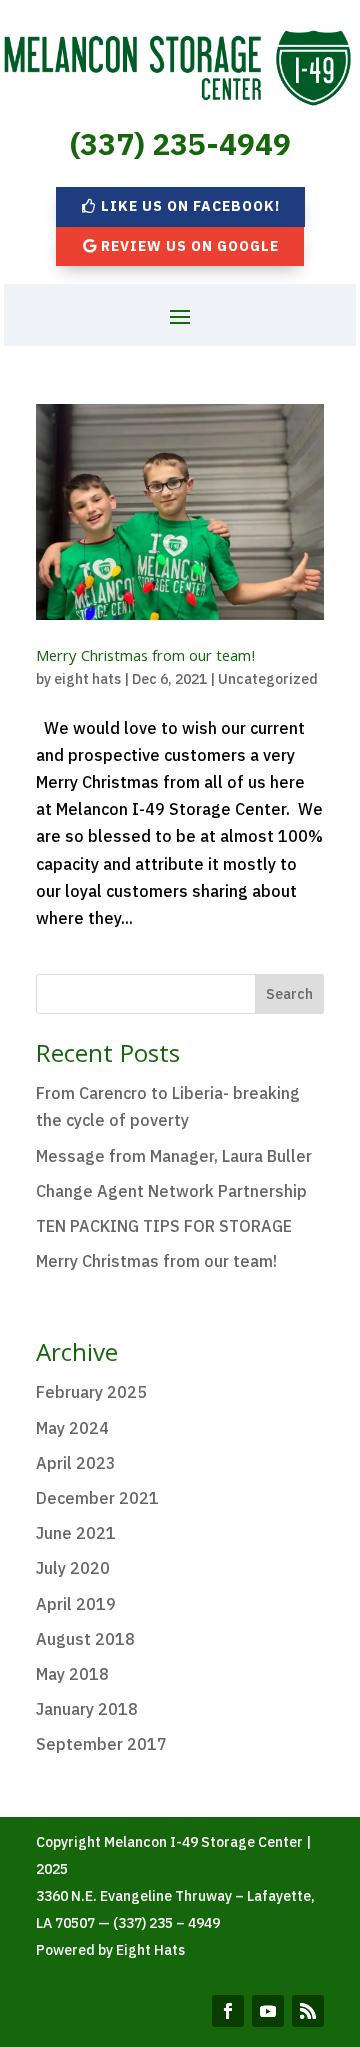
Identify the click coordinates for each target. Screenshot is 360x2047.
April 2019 (76, 1604)
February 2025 (91, 1392)
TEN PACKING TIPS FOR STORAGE (164, 1226)
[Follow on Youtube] (268, 2011)
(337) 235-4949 (180, 143)
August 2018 (85, 1639)
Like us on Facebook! (190, 206)
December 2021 (97, 1498)
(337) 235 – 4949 (166, 1923)
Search (289, 994)
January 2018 (87, 1709)
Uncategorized (268, 679)
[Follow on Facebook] (228, 2011)
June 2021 (76, 1533)
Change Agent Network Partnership (171, 1191)
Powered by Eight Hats (110, 1950)
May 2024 (72, 1428)
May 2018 (72, 1674)
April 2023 (76, 1463)
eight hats (87, 679)
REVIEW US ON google (190, 246)
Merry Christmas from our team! (146, 658)
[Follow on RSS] (308, 2011)
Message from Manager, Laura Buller (174, 1156)
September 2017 (101, 1744)
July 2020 (73, 1568)
